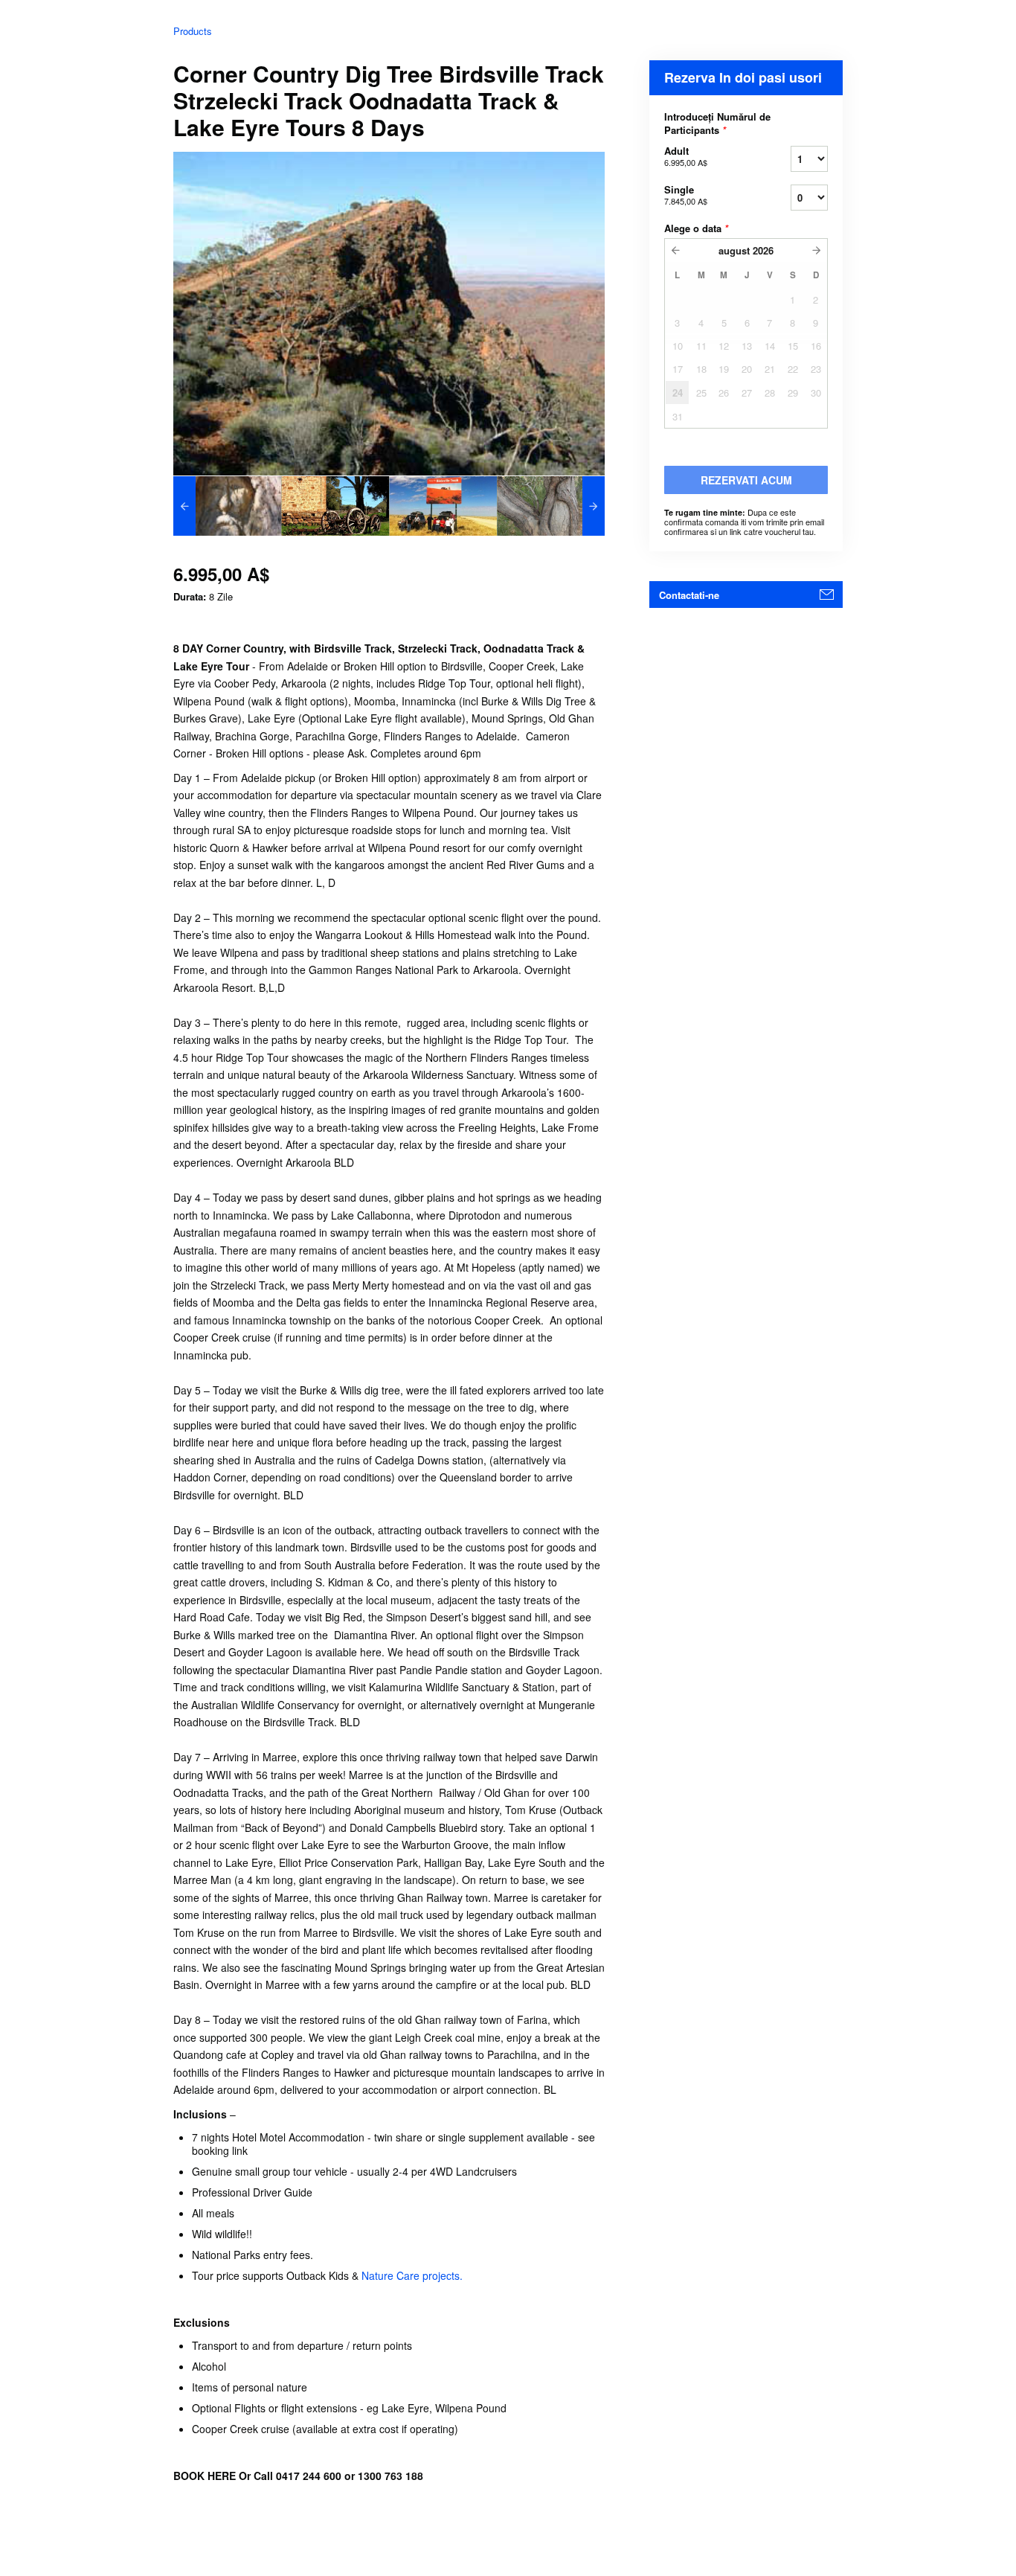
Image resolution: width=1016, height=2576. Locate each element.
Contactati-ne (689, 595)
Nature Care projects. (412, 2275)
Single (686, 195)
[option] (227, 506)
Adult (686, 156)
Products (193, 31)
